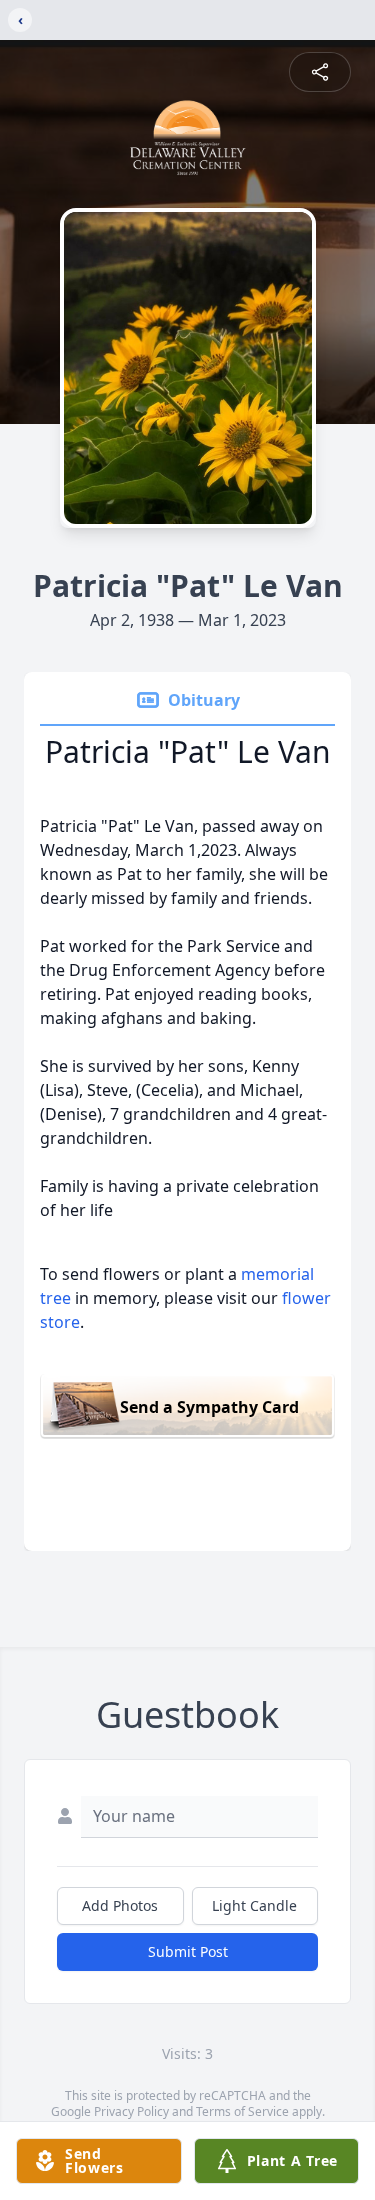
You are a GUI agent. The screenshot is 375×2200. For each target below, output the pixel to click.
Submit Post (188, 1951)
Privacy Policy (131, 2111)
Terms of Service (242, 2111)
